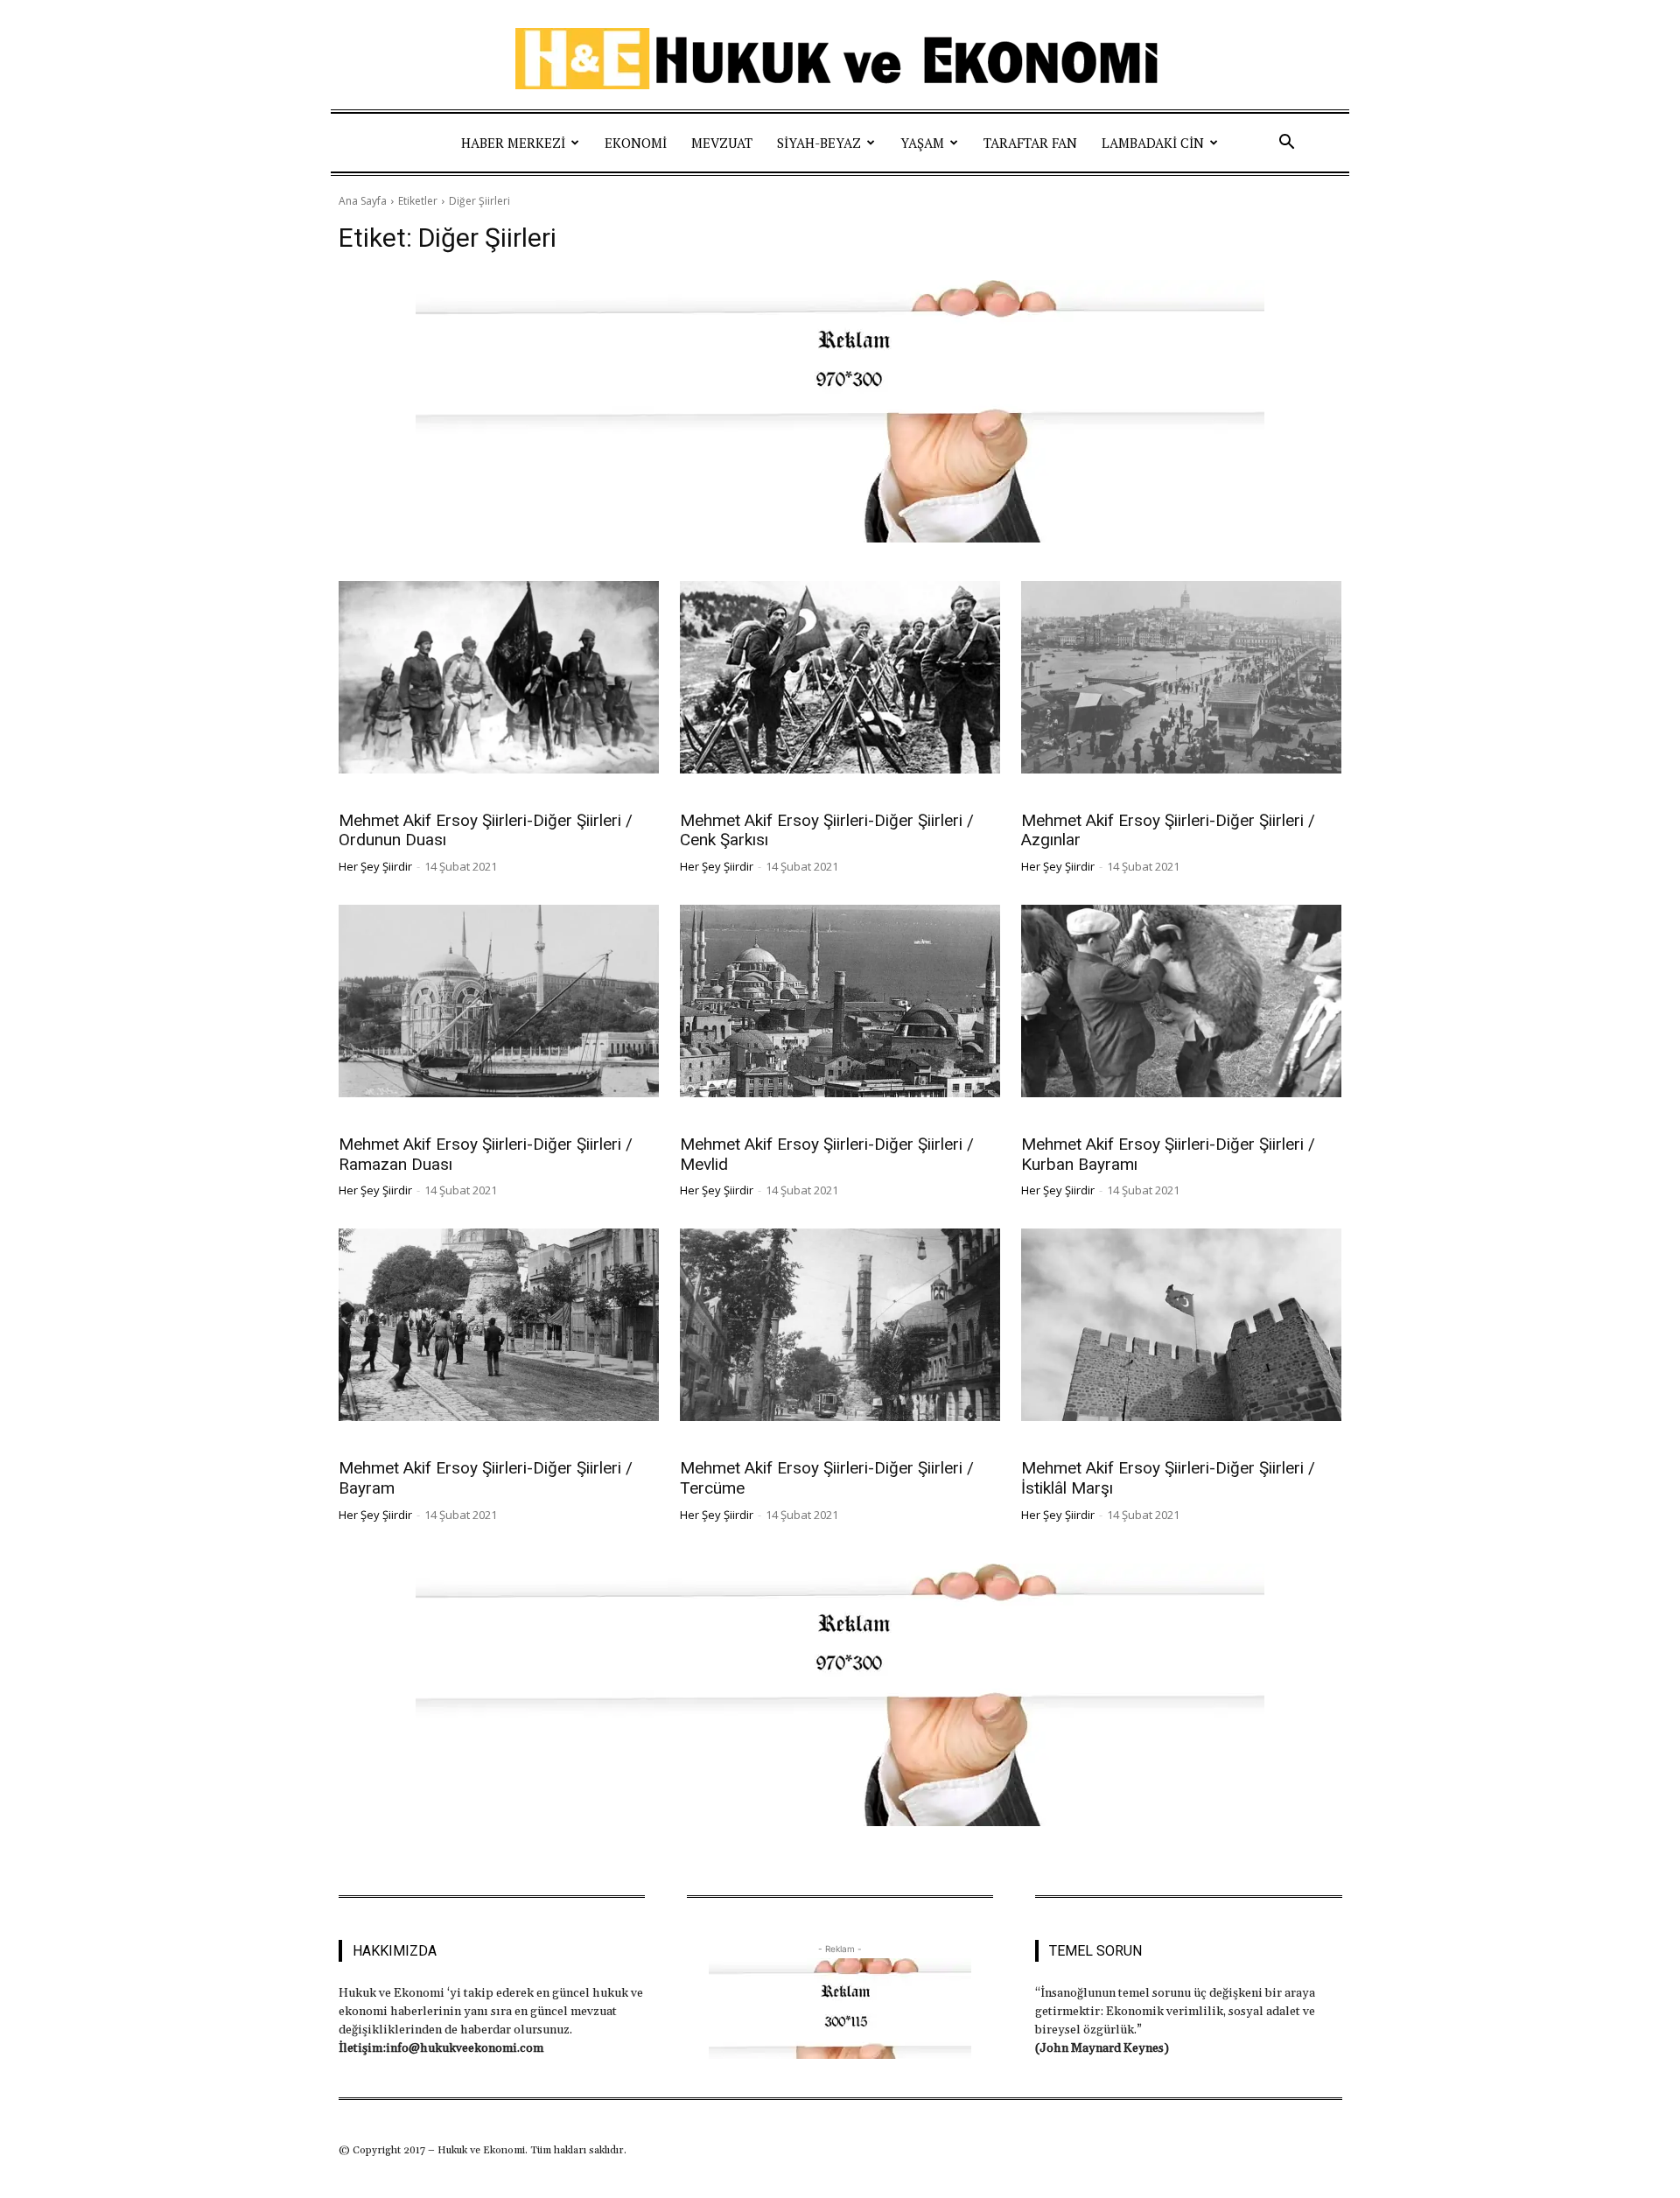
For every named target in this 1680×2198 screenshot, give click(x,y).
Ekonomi (636, 143)
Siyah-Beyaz (819, 143)
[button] (1286, 143)
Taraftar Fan (1030, 143)
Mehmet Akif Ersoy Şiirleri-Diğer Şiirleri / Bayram (486, 1478)
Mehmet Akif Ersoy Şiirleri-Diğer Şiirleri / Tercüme (827, 1478)
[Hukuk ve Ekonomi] (840, 59)
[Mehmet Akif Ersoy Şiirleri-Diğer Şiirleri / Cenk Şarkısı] (840, 677)
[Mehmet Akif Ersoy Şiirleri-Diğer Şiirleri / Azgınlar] (1181, 677)
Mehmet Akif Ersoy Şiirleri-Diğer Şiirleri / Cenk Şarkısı (827, 830)
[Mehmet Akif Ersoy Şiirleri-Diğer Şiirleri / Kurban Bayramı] (1181, 1001)
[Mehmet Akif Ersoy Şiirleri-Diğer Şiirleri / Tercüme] (840, 1325)
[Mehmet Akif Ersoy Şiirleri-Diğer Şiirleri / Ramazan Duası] (499, 1001)
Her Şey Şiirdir (375, 866)
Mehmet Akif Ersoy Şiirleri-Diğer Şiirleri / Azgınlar (1168, 830)
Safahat (362, 797)
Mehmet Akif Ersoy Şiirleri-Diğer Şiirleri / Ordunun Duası (486, 830)
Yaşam (922, 143)
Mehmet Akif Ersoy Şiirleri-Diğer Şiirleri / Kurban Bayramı (1168, 1154)
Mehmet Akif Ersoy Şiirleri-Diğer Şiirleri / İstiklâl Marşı (1168, 1478)
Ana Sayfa (363, 201)
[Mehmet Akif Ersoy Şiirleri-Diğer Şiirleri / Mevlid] (840, 1001)
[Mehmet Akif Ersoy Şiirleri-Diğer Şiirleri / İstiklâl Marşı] (1181, 1325)
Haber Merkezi (513, 143)
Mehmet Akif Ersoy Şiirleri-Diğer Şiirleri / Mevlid (827, 1154)
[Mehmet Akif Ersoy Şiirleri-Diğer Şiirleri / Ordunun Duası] (499, 677)
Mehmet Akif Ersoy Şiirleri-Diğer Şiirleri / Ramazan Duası (486, 1154)
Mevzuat (722, 143)
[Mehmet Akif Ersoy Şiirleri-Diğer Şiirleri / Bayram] (499, 1325)
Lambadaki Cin (1153, 143)
